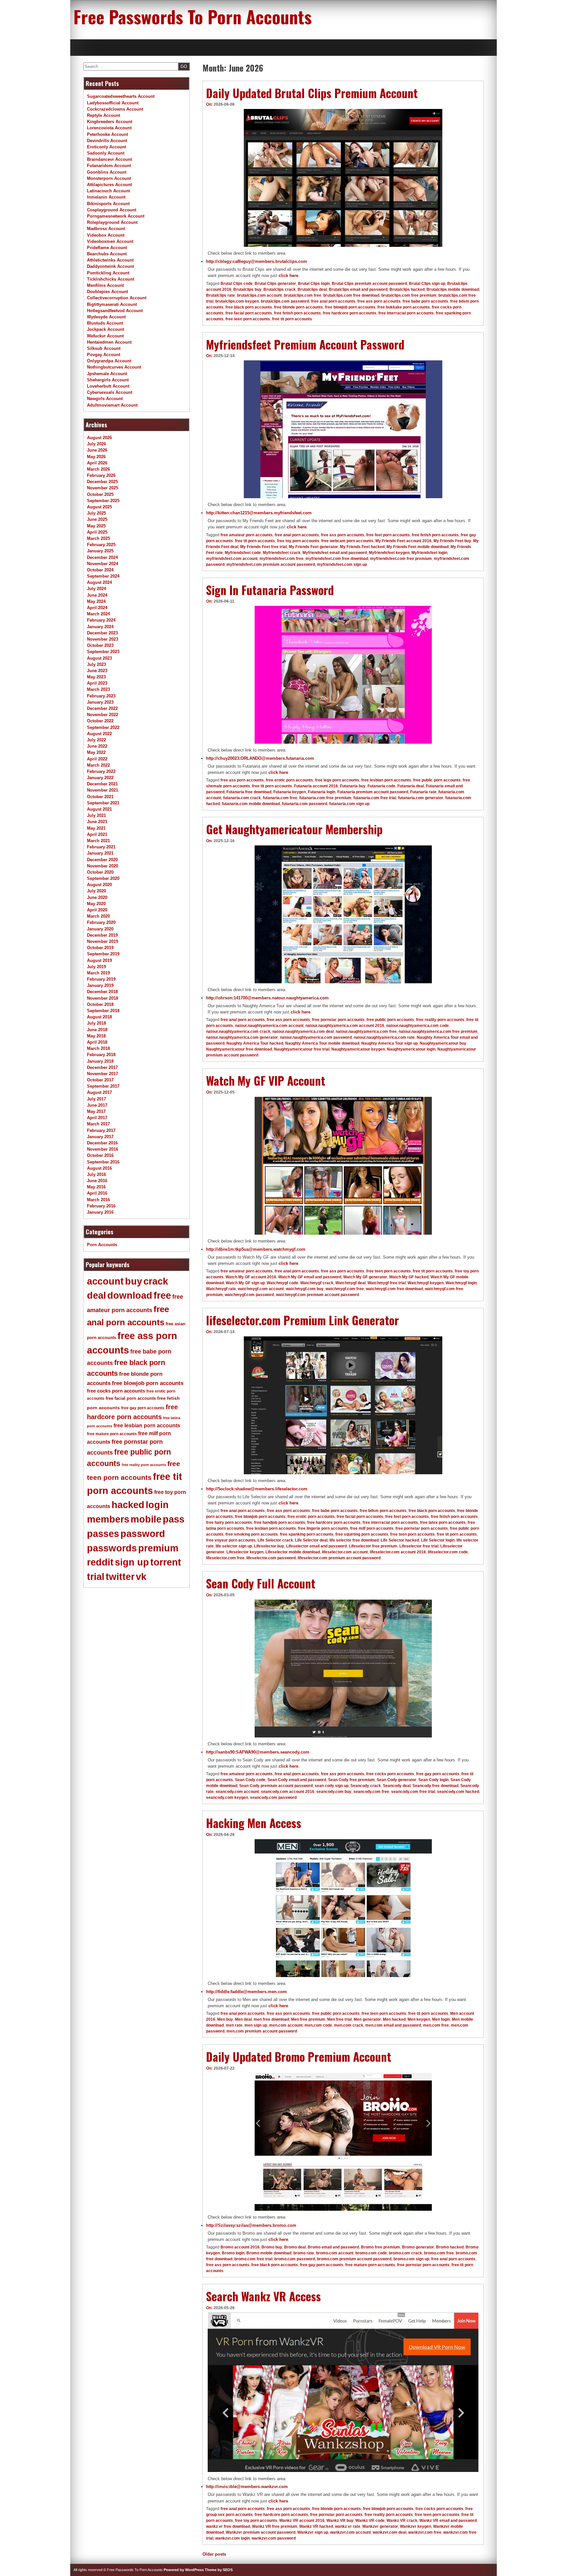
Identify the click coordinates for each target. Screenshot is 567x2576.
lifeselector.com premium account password (339, 1558)
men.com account (286, 2025)
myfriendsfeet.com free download (337, 559)
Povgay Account (104, 355)
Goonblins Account (107, 172)
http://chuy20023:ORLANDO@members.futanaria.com (260, 758)
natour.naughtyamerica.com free (366, 1032)
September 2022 (103, 727)
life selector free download (354, 1540)
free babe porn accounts (425, 301)
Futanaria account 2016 (316, 786)
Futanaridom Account (109, 166)
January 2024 (100, 627)
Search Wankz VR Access (263, 2296)
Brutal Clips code (237, 284)
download (130, 1295)
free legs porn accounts (337, 780)
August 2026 (99, 438)
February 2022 (101, 771)
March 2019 (98, 973)
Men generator (367, 2019)
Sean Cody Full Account (261, 1583)
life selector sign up (234, 1546)
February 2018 (101, 1055)
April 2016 (97, 1193)
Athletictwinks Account (110, 260)
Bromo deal (295, 2247)
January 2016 (100, 1212)
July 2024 (96, 589)
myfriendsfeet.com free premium (401, 559)
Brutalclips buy (247, 289)
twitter (120, 1577)
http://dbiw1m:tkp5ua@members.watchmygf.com (256, 1249)
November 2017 (103, 1074)
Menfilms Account (105, 285)
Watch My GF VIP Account (266, 1080)
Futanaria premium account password (373, 792)
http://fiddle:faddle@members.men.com (246, 1992)
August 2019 (99, 960)
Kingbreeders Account (110, 122)
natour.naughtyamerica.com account (269, 1026)
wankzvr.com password (274, 2538)
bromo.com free (439, 2253)
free (162, 1295)
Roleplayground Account (112, 222)
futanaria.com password (304, 804)
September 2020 (103, 878)
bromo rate (304, 2253)
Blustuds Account (105, 323)
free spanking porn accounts (307, 1534)
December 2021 (102, 784)
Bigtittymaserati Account (112, 304)
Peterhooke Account (107, 134)
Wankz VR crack (402, 2521)
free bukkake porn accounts (404, 307)
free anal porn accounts (333, 301)
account (105, 1281)
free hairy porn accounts (229, 1522)
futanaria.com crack (242, 798)
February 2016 (101, 1206)
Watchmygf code (283, 1283)
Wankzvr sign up (313, 2532)
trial (96, 1577)
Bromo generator (418, 2247)
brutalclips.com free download (351, 295)
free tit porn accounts (292, 319)
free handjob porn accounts (280, 1522)
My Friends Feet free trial (263, 547)
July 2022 (96, 740)
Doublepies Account (107, 292)
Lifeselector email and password (316, 1546)
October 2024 (100, 570)
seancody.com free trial (413, 1792)
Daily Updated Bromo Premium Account (299, 2056)
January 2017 (100, 1137)
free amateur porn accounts (247, 535)
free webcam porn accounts (347, 541)
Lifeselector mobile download (293, 1552)
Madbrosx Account (106, 229)
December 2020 (102, 860)
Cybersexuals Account (110, 392)
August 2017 (99, 1092)
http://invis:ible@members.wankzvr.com (247, 2487)
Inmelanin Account (106, 197)
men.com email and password (393, 2025)
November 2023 (103, 639)
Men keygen (419, 2019)
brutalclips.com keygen (237, 301)
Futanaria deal (411, 786)
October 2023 (100, 645)
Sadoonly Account (106, 153)
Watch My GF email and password (310, 1277)
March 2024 (98, 614)
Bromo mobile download (269, 2253)
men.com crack (349, 2025)
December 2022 (102, 708)
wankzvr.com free (425, 2532)
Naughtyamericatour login (411, 1049)
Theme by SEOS (219, 2570)
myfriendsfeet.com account (232, 559)
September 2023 (103, 652)
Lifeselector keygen (245, 1552)
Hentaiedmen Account (109, 342)
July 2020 (96, 891)
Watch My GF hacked (409, 1277)
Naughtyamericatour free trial (302, 1049)
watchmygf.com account (261, 1289)
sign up (132, 1562)
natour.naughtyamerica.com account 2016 (345, 1026)
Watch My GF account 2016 (251, 1277)
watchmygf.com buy (305, 1289)
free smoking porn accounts (252, 1534)
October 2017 (100, 1080)
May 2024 (96, 601)
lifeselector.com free (225, 1558)
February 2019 (101, 979)
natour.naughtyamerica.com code (418, 1026)
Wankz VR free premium (275, 2526)
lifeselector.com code (448, 1552)
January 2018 (100, 1061)
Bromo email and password (333, 2247)
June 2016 (97, 1181)
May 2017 (96, 1111)
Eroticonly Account (106, 147)
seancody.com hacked (458, 1792)
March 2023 (98, 689)
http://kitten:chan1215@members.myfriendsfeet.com (259, 513)
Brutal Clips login (314, 284)
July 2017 (96, 1099)
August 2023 (99, 658)
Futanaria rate (423, 792)
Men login (441, 2019)
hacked (128, 1505)
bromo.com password (295, 2259)
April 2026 (97, 463)
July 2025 (96, 513)
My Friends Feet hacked (362, 547)
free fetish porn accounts (297, 313)
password (143, 1534)
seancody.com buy (334, 1792)
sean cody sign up (332, 1786)
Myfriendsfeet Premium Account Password (305, 344)
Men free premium (308, 2019)
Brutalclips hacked (407, 289)
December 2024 (102, 557)
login (157, 1505)
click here (288, 276)
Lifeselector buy (269, 1546)
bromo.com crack (405, 2253)
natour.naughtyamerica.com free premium (438, 1032)
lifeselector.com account (345, 1552)
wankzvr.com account (350, 2532)
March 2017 (98, 1124)
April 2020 (97, 910)
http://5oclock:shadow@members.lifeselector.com (257, 1489)
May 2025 (96, 526)
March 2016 (98, 1200)
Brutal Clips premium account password (369, 284)
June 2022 (97, 746)
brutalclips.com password (285, 301)
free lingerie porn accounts (323, 1528)
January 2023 (100, 702)
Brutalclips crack (280, 289)
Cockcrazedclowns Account (115, 109)
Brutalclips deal (312, 289)
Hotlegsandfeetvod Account (115, 311)
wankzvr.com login (232, 2538)
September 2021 (103, 803)
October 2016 (100, 1155)
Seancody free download (435, 1786)
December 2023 (102, 633)
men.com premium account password (262, 2031)
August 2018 (99, 1017)
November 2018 (103, 998)
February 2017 (101, 1130)
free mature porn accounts (370, 2265)
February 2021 (101, 847)
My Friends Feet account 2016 (403, 541)
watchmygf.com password (249, 1295)
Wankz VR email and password (448, 2521)
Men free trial (339, 2019)
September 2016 (103, 1162)
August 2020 (99, 885)
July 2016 (96, 1174)
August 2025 (99, 507)
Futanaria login (322, 792)
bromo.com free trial (253, 2259)
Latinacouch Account (108, 191)
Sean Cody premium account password (276, 1786)
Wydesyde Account (106, 317)
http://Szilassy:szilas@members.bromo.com (251, 2225)
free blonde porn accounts (298, 307)
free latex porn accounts (443, 1522)
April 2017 (97, 1118)
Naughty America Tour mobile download (322, 1043)
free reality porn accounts (440, 1020)
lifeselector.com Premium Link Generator (303, 1320)
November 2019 (103, 941)
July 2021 (96, 815)
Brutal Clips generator (275, 284)
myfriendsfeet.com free (282, 559)
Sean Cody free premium (351, 1780)
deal (96, 1295)
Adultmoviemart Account (112, 405)
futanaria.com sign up (349, 804)
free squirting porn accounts (362, 1534)
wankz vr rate (348, 2526)
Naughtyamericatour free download (239, 1049)
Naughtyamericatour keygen (358, 1049)
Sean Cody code (250, 1780)
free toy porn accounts (298, 541)
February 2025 (101, 545)
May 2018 (96, 1036)
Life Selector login (438, 1540)
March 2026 (98, 469)
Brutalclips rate (220, 295)
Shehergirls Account (108, 380)
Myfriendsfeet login (429, 553)
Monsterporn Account (109, 178)
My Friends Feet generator (313, 547)
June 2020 (97, 897)
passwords (112, 1548)
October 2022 (100, 721)
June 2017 (97, 1105)
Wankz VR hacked (316, 2526)
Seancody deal (397, 1786)
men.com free (436, 2025)
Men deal (243, 2019)
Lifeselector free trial (419, 1546)
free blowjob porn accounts (350, 307)
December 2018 (102, 992)
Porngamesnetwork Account (116, 216)
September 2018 (103, 1011)
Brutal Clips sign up (427, 284)
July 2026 (96, 444)
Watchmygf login (461, 1283)
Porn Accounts (102, 1245)
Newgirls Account (105, 399)
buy (134, 1281)
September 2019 (103, 954)
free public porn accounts (437, 780)
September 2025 (103, 501)
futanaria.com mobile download (251, 804)
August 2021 (99, 809)
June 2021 (97, 822)
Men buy (225, 2019)
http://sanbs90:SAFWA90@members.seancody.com (258, 1752)
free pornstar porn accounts (338, 1020)
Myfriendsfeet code (243, 553)
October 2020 (100, 872)
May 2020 (96, 904)
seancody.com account (237, 1792)
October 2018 (100, 1004)
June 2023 (97, 671)
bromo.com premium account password (354, 2259)
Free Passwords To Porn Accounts (193, 16)
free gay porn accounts (438, 1774)
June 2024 (97, 595)
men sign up (256, 2025)
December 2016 (102, 1143)
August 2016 (99, 1168)
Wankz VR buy (340, 2521)
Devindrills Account (107, 141)
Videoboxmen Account (110, 241)
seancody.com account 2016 (288, 1792)
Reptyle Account (104, 115)
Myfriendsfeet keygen (389, 553)
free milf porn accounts (372, 1528)
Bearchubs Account (107, 254)
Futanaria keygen (290, 792)
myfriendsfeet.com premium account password (271, 564)
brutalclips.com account (259, 295)
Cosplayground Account (112, 210)
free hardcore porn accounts (350, 313)
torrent (166, 1562)
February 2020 (101, 922)
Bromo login (233, 2253)
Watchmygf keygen (426, 1283)
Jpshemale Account (107, 374)
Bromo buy (272, 2247)
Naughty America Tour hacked (255, 1043)
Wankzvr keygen (416, 2526)
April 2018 (97, 1042)
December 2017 (102, 1067)
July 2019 (96, 967)
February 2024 (101, 620)
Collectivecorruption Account (117, 298)
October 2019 (100, 948)
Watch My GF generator (365, 1277)
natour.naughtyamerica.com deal (303, 1032)
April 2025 (97, 532)
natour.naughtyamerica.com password (316, 1037)
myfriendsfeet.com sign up (342, 564)
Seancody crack (366, 1786)
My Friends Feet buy (452, 541)
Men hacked (394, 2019)
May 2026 (96, 457)
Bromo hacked (450, 2247)
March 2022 (98, 765)
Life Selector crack (275, 1540)
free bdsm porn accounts (383, 1511)
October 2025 (100, 494)
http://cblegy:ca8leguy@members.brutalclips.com (257, 261)
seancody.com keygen (227, 1798)
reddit (100, 1562)
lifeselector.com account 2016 (398, 1552)
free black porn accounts (249, 307)
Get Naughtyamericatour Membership (294, 829)
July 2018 (96, 1023)
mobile (146, 1519)
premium (158, 1548)
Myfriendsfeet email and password (335, 553)
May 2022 (96, 752)
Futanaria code (381, 786)
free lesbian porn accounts (386, 780)
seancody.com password (273, 1798)
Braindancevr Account (109, 159)
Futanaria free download (249, 792)
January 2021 (100, 853)
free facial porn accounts (249, 313)
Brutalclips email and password (358, 289)
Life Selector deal (311, 1540)
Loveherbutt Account (108, 386)
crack (156, 1281)
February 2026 (101, 475)
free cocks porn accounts (390, 1774)
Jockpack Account (105, 329)
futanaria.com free (280, 798)
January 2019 (100, 985)
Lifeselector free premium (373, 1546)
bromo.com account (335, 2253)
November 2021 (103, 790)
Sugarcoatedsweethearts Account (121, 96)
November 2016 (103, 1149)
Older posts (214, 2554)
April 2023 (97, 683)
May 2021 (96, 828)
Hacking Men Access (254, 1823)
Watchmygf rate (221, 1289)
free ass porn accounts (379, 301)
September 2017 (103, 1086)
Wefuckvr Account (105, 336)
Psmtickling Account (108, 273)
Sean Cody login (433, 1780)
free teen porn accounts (248, 319)
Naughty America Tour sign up (389, 1043)
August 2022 (99, 734)
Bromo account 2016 (240, 2247)
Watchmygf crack (317, 1283)
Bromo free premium (380, 2247)
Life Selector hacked (400, 1540)
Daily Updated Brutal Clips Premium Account (312, 93)
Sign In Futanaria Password (270, 590)
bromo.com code (371, 2253)
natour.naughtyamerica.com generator (242, 1037)
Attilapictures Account (109, 185)
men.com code (318, 2025)
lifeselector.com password (271, 1558)
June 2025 (97, 519)
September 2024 (103, 576)
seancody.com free (371, 1792)
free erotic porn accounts (289, 780)
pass (174, 1519)
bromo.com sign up (411, 2259)
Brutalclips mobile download (453, 289)
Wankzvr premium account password (261, 2532)
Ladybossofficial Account (113, 103)
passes (103, 1534)
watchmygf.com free (345, 1289)
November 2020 (103, 866)
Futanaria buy (353, 786)
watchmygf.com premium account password (317, 1295)
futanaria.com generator (421, 798)
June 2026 (97, 450)
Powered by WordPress (184, 2570)
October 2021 (100, 797)
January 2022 (100, 778)
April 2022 (97, 759)
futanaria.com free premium (325, 798)
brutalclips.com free (303, 295)
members (108, 1519)
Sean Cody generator (397, 1780)
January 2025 (100, 551)
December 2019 (102, 935)
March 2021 (98, 841)
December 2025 (102, 482)
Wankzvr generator (380, 2526)
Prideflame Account (107, 248)
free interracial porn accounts (406, 313)
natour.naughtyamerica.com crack (238, 1032)
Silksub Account (104, 348)
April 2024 (97, 608)
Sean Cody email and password (297, 1780)
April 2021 (97, 834)
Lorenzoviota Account (109, 128)
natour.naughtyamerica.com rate (384, 1037)
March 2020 (98, 916)
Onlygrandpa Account (109, 361)
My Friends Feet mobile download (418, 547)
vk (141, 1577)
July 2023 (96, 664)
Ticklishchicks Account (111, 279)
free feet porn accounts (388, 535)
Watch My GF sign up (245, 1283)
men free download (271, 2019)
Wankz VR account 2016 (302, 2521)
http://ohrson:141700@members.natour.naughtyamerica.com (267, 998)
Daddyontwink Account (110, 266)
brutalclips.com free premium (409, 295)
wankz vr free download (228, 2526)
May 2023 (96, 677)
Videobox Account (106, 235)
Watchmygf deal (350, 1283)
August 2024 (99, 582)
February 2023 (101, 696)
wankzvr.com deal (389, 2532)
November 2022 (103, 715)
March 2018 (98, 1048)
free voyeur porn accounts (231, 1540)
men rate (234, 2025)
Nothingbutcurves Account (114, 367)
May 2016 (96, 1187)
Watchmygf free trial (387, 1283)
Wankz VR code (370, 2521)
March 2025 (98, 538)
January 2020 (100, 929)
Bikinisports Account (108, 204)
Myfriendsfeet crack (282, 553)
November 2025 (103, 488)
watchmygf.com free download (394, 1289)
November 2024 (103, 564)
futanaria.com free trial (375, 798)
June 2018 (97, 1030)
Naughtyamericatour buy (443, 1043)
